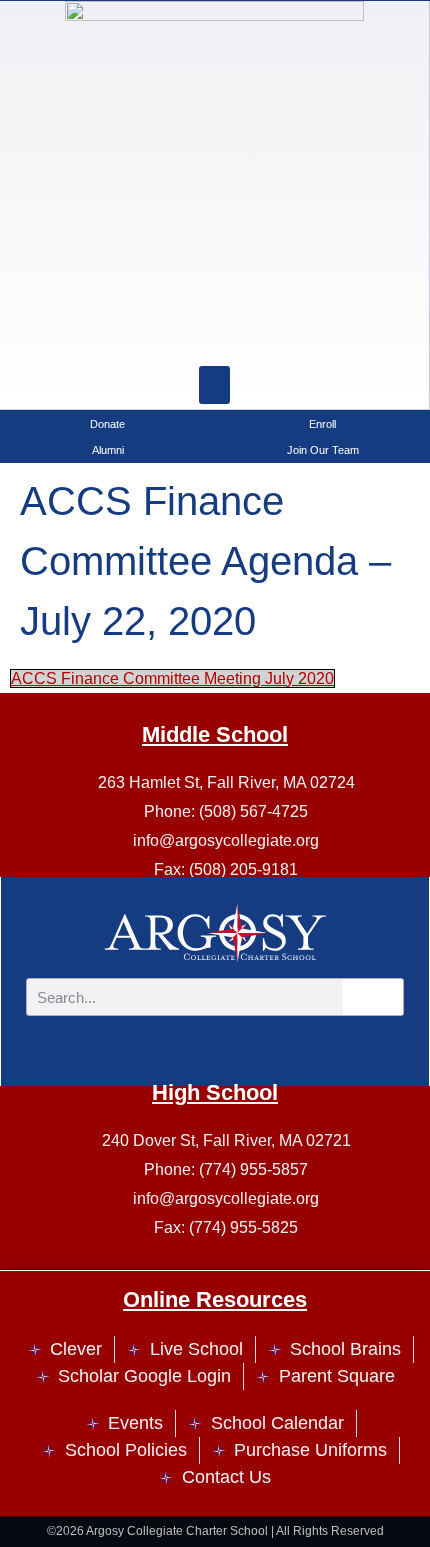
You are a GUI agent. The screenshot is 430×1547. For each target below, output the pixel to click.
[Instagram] (165, 336)
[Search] (265, 336)
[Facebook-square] (215, 336)
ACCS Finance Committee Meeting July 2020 (172, 678)
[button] (215, 385)
